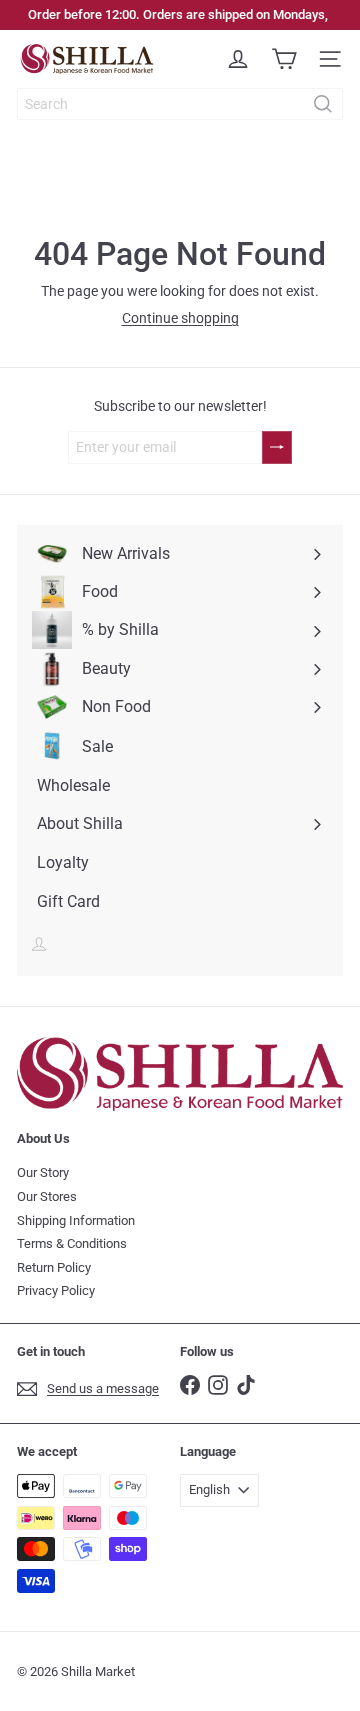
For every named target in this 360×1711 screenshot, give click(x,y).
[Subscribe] (277, 447)
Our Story (43, 1172)
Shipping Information (76, 1220)
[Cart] (284, 59)
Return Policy (54, 1267)
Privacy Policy (56, 1290)
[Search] (323, 104)
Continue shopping (180, 318)
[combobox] (180, 104)
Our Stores (47, 1196)
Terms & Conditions (72, 1243)
